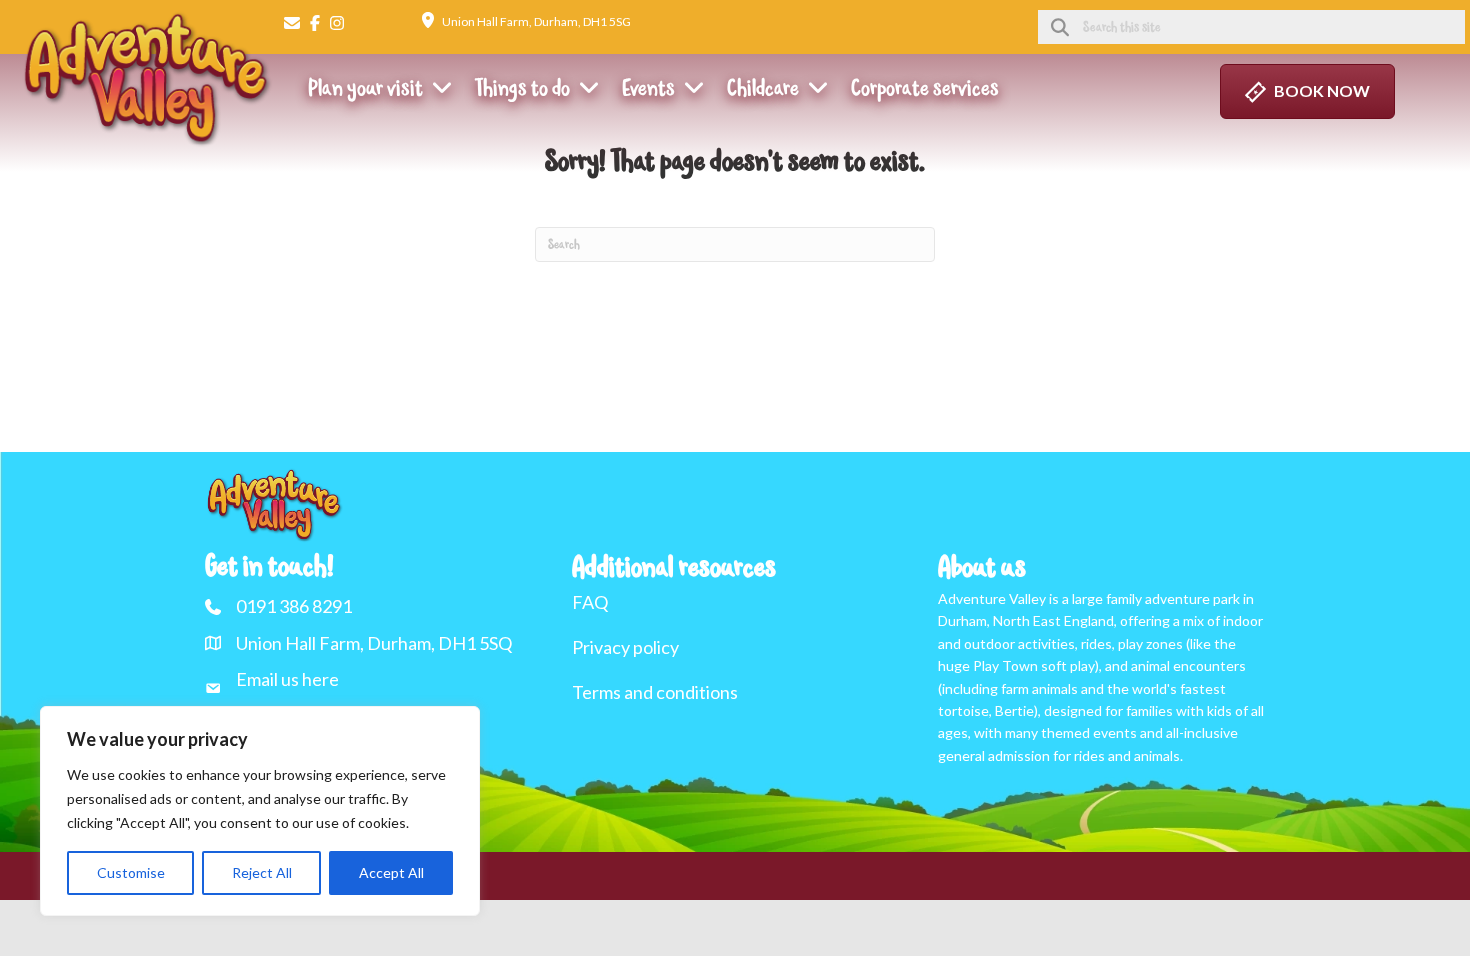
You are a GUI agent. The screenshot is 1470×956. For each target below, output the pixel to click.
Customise (131, 872)
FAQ (590, 602)
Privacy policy (625, 647)
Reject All (262, 872)
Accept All (391, 872)
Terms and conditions (655, 692)
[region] (260, 811)
